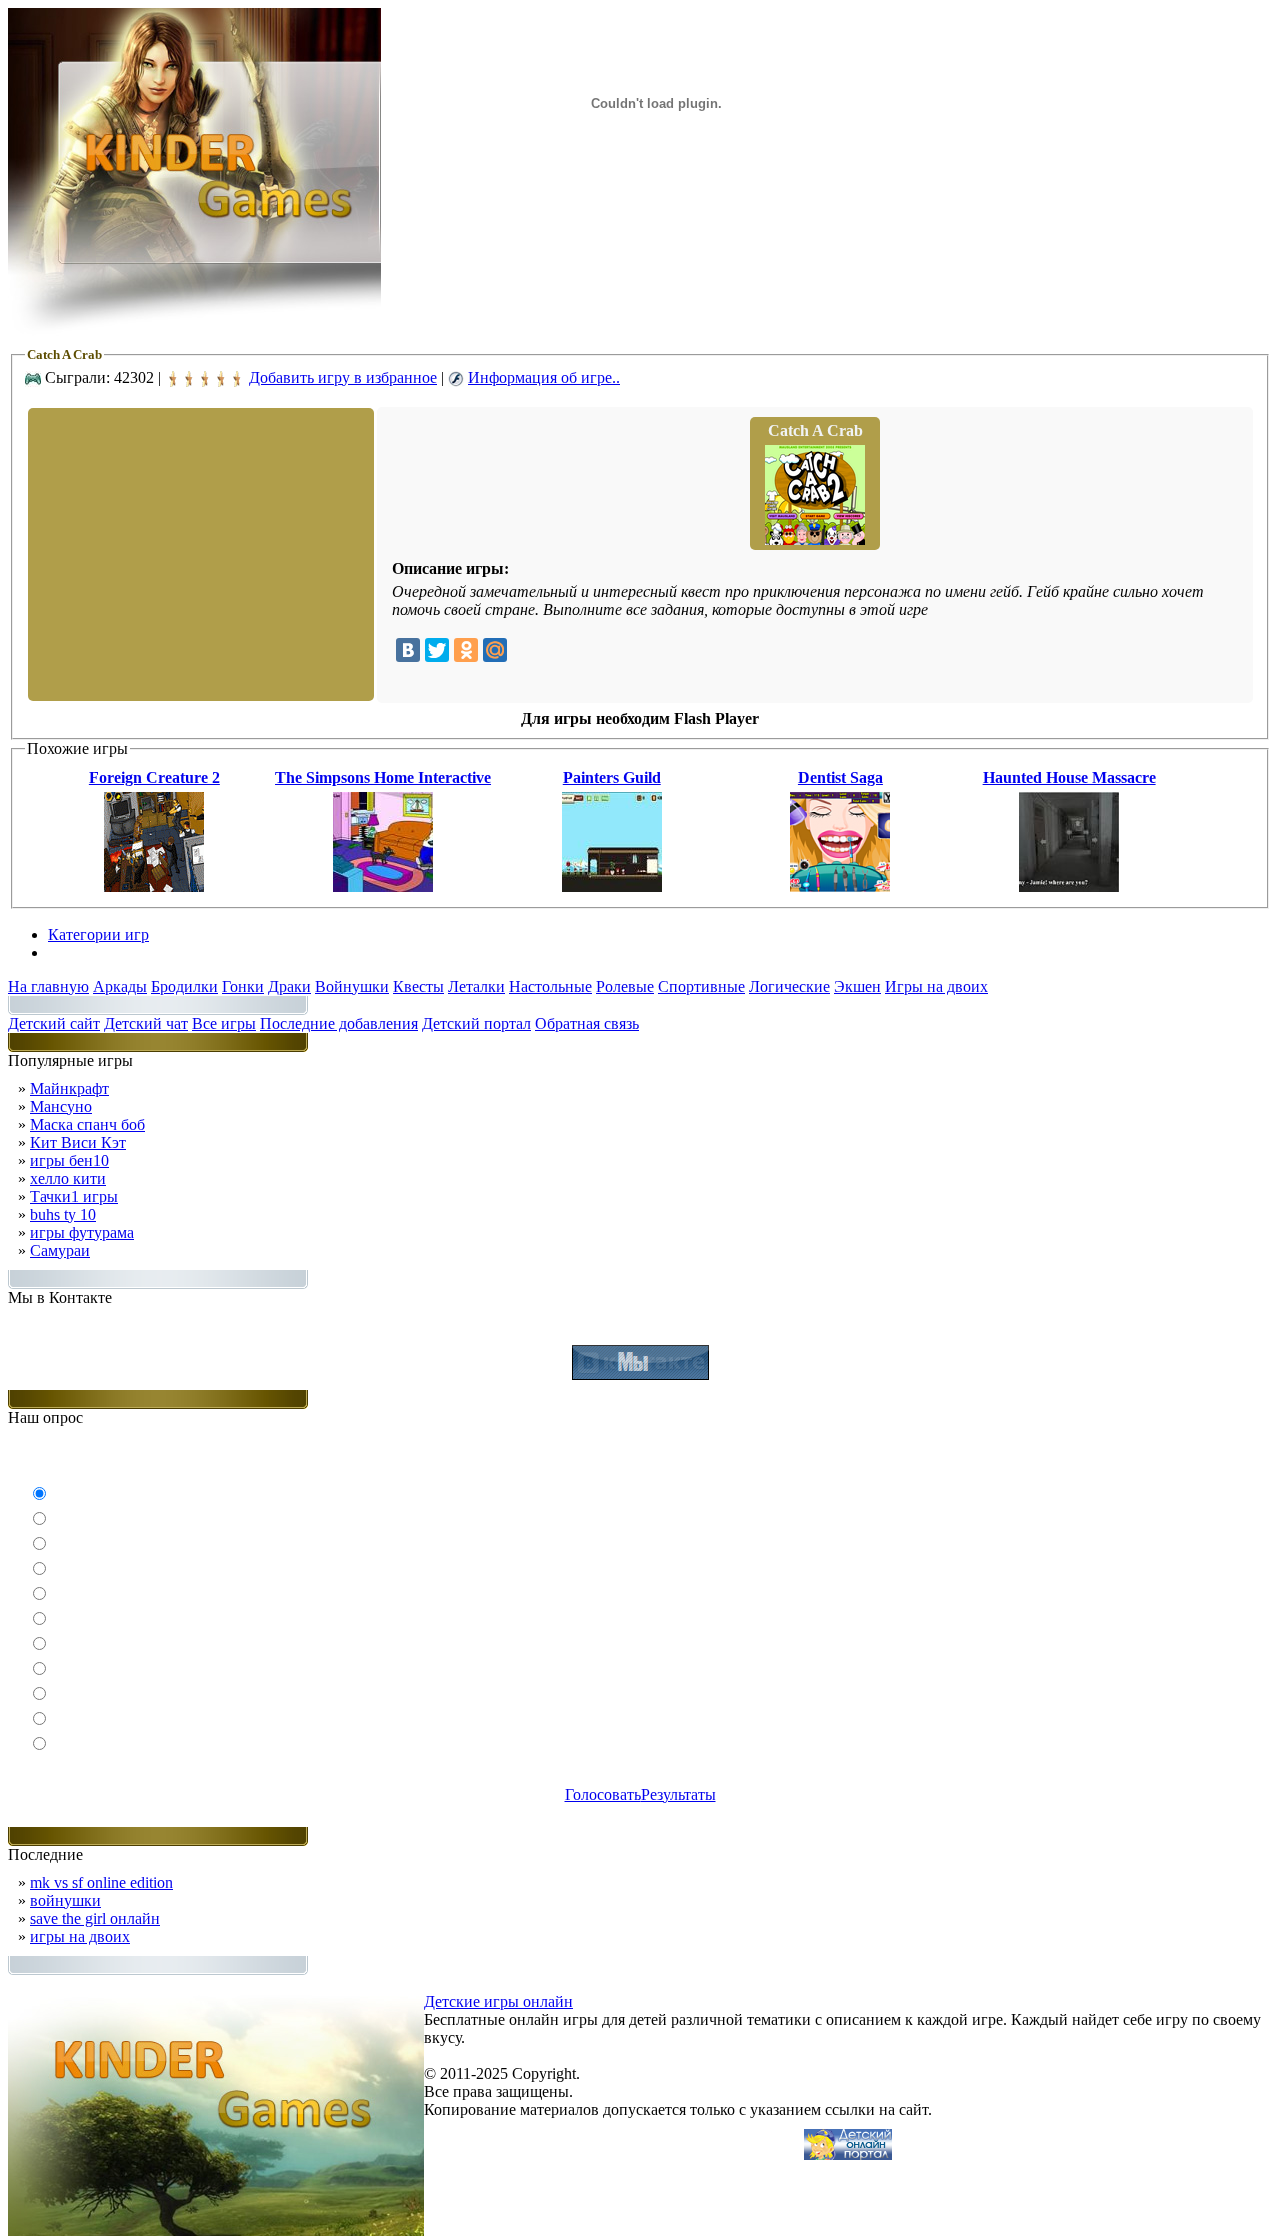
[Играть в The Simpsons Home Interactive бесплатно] (383, 886)
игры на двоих (80, 1936)
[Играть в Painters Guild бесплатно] (612, 886)
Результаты (678, 1794)
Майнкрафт (69, 1088)
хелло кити (68, 1178)
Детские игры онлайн (498, 2001)
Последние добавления (339, 1023)
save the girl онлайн (95, 1918)
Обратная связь (587, 1023)
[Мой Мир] (495, 650)
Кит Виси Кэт (78, 1142)
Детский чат (146, 1023)
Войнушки (352, 986)
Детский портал (476, 1023)
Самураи (60, 1250)
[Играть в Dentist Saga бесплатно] (840, 886)
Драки (289, 986)
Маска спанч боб (87, 1124)
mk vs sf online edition (101, 1882)
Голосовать (603, 1794)
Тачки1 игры (74, 1196)
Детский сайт (54, 1023)
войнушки (65, 1900)
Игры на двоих (936, 986)
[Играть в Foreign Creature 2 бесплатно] (154, 886)
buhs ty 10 (63, 1214)
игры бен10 (69, 1160)
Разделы (76, 952)
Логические (789, 986)
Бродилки (184, 986)
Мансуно (61, 1106)
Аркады (120, 986)
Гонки (243, 986)
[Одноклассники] (466, 650)
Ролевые (625, 986)
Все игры (224, 1023)
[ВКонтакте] (408, 650)
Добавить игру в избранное (343, 377)
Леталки (476, 986)
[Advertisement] (199, 553)
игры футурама (82, 1232)
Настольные (550, 986)
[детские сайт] (848, 2154)
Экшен (857, 986)
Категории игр (98, 934)
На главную (48, 986)
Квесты (418, 986)
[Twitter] (437, 650)
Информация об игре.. (544, 377)
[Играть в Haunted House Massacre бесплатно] (1069, 886)
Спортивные (701, 986)
